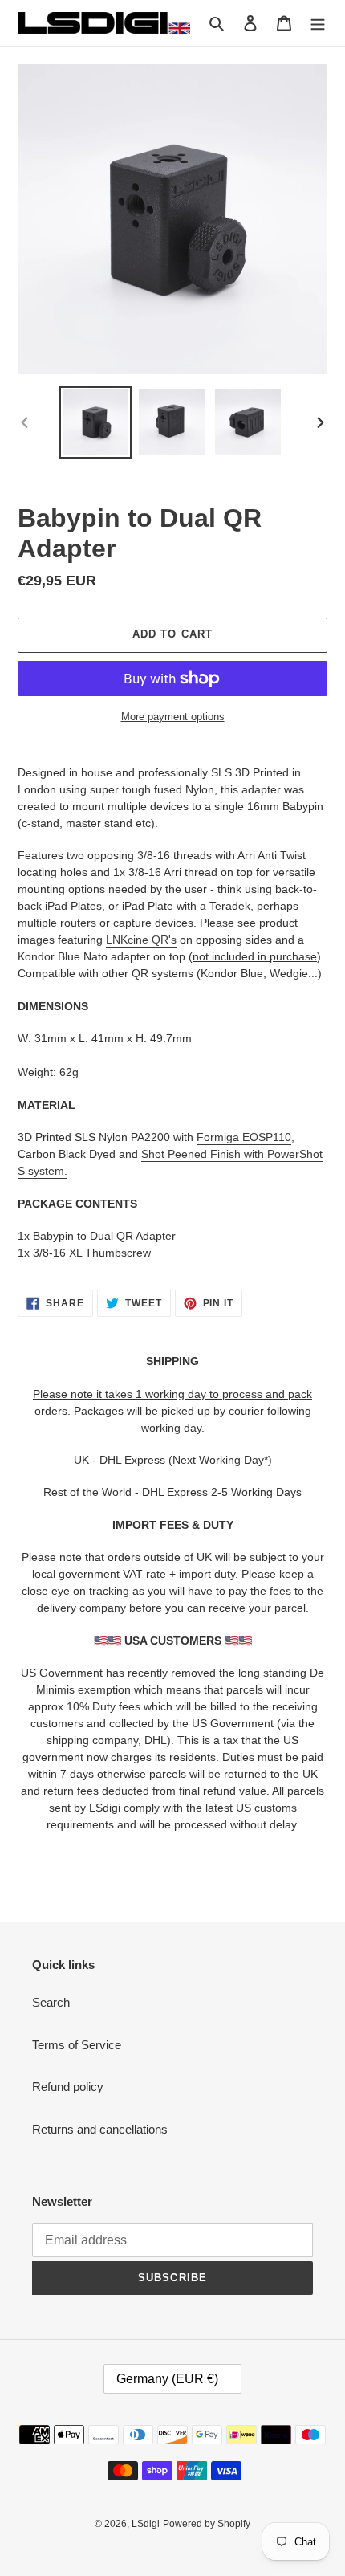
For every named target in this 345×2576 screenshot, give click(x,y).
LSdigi (146, 2524)
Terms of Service (77, 2045)
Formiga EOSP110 (244, 1137)
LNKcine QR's (141, 940)
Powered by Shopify (207, 2524)
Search (51, 2002)
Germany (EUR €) (167, 2379)
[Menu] (318, 23)
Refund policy (68, 2087)
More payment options (173, 717)
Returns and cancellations (100, 2129)
